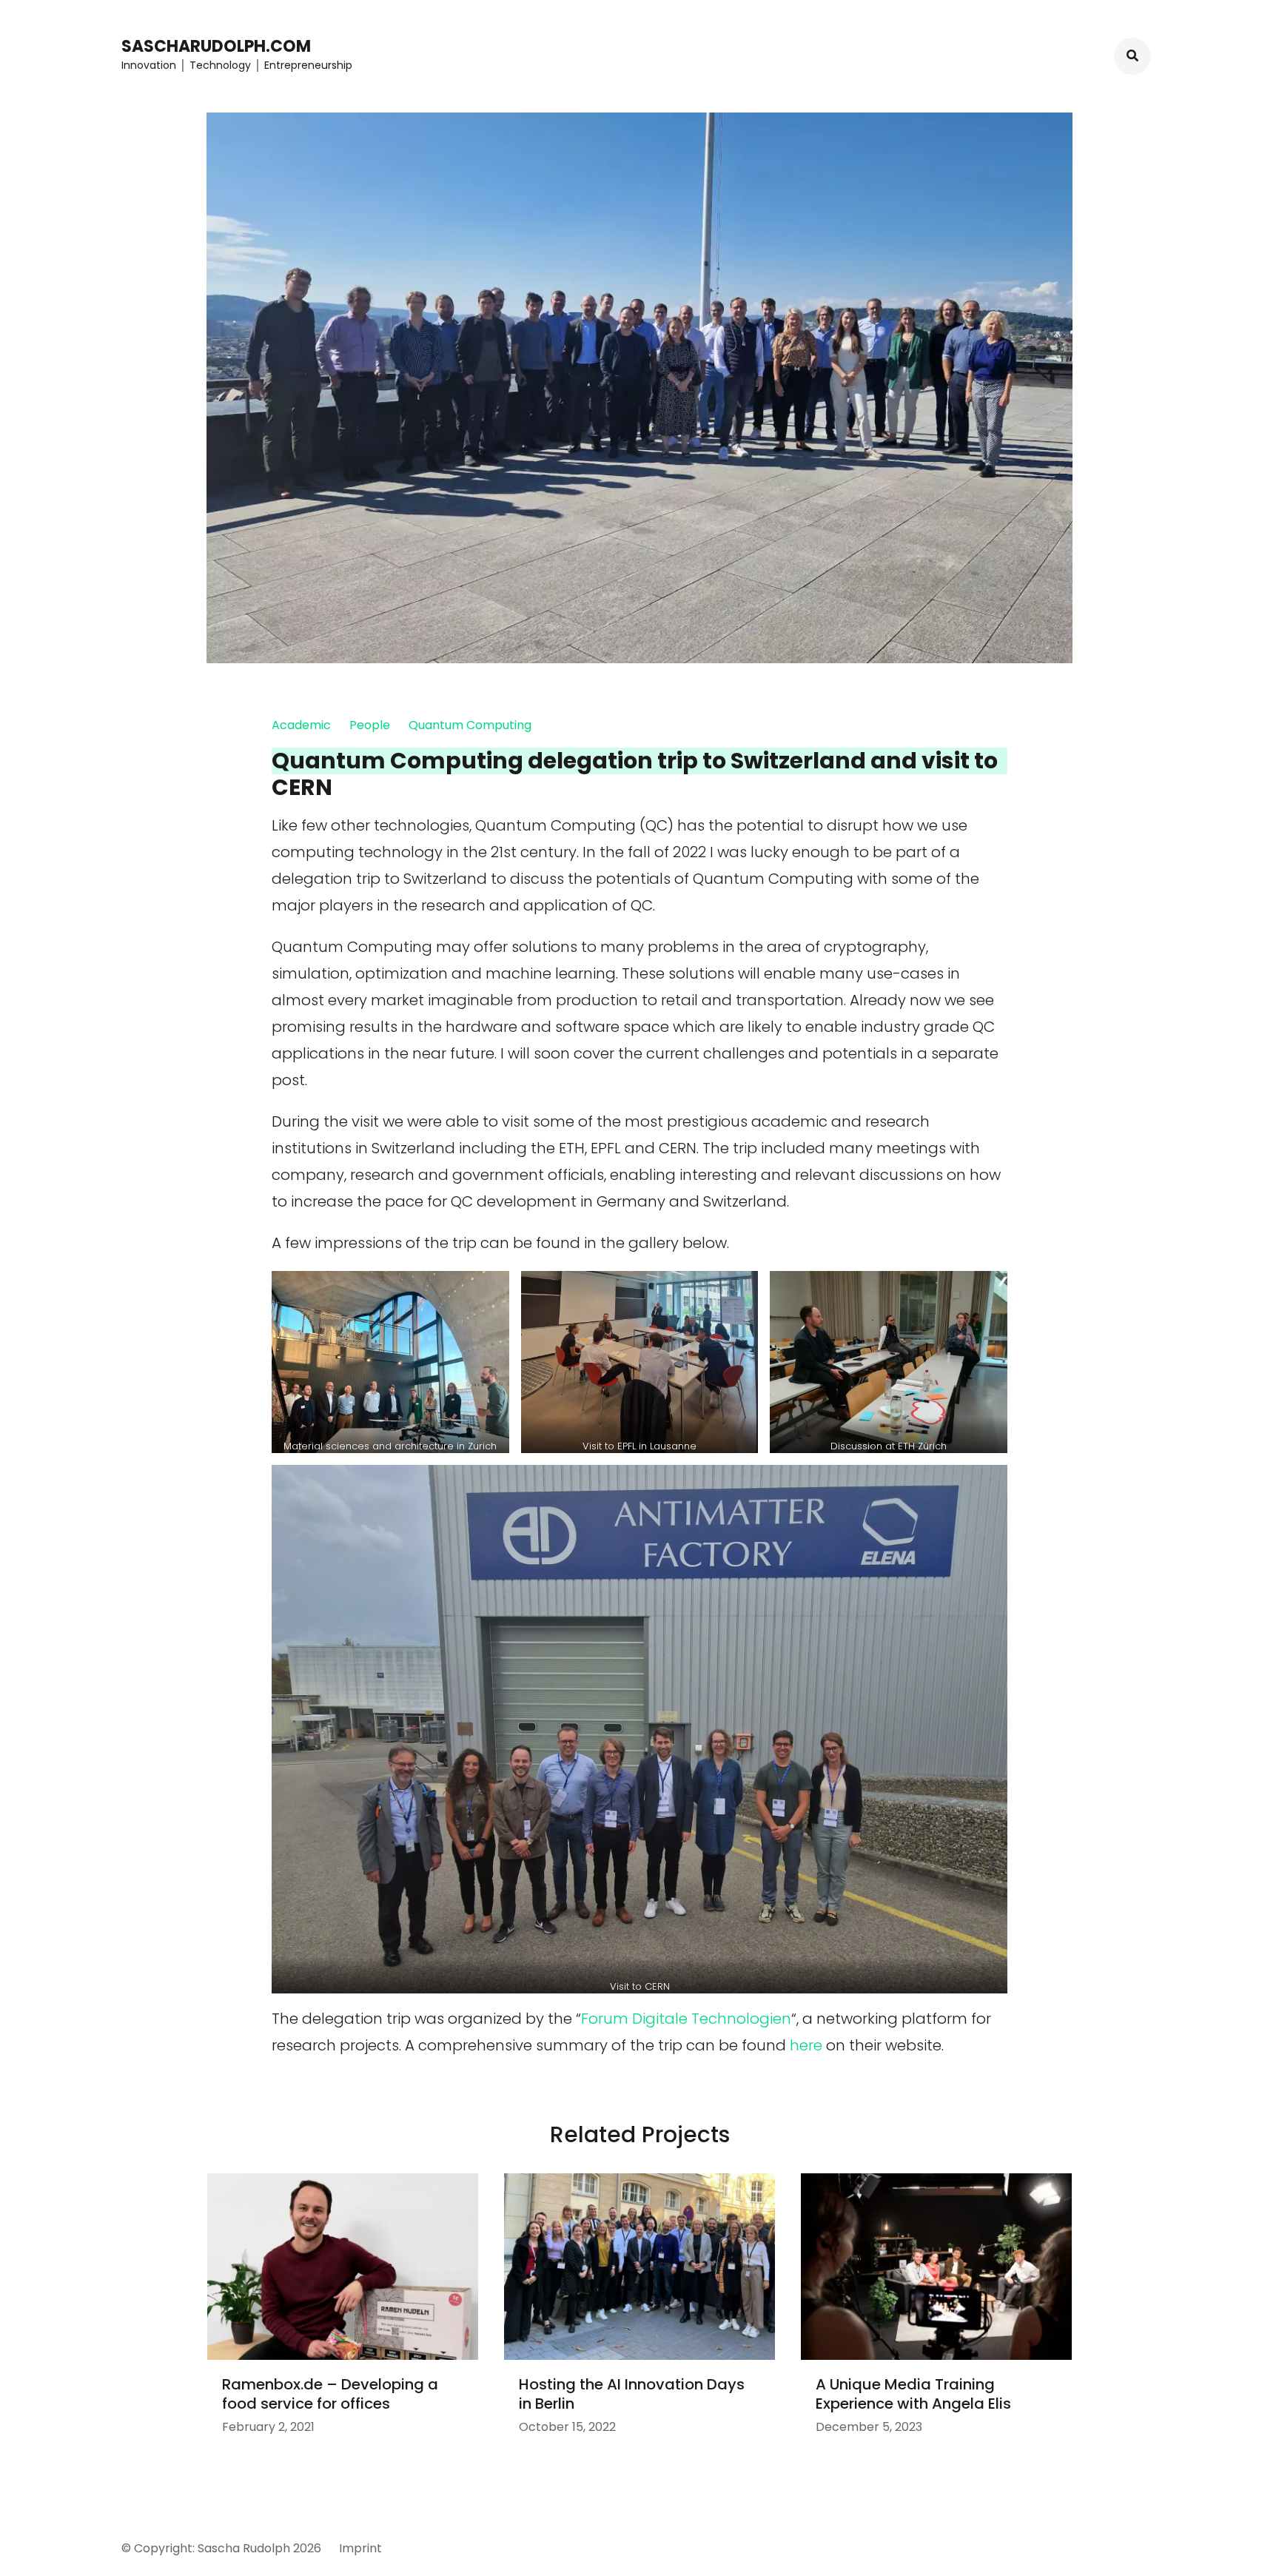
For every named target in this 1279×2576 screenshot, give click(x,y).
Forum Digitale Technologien (686, 2019)
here (806, 2045)
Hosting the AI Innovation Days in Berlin (632, 2394)
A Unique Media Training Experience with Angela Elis (913, 2394)
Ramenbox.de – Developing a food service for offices (330, 2394)
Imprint (360, 2548)
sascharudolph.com (216, 46)
